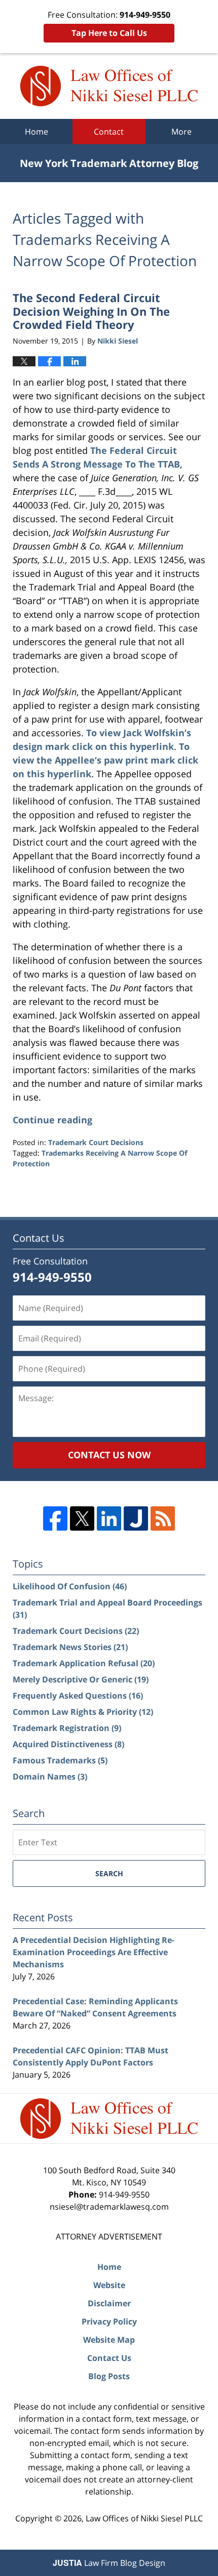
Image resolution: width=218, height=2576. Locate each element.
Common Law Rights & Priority (83, 1712)
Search (109, 1873)
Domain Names (50, 1777)
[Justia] (136, 1518)
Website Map (109, 2340)
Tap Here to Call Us (109, 33)
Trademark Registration (67, 1728)
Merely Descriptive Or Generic (81, 1679)
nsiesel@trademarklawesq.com (109, 2207)
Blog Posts (109, 2376)
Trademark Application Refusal (84, 1663)
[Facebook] (55, 1518)
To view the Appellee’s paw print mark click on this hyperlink (105, 760)
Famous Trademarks (60, 1760)
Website (109, 2285)
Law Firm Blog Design (109, 2563)
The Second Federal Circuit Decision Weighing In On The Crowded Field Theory (91, 311)
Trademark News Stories (70, 1647)
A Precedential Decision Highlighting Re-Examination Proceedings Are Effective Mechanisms (94, 1952)
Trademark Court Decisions (96, 1142)
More (181, 132)
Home (37, 132)
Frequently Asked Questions (78, 1696)
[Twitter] (82, 1518)
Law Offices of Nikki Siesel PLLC (144, 2518)
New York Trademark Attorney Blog (109, 86)
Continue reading (52, 1120)
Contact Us (109, 2358)
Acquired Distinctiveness (68, 1744)
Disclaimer (109, 2303)
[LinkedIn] (109, 1518)
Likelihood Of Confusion (70, 1586)
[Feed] (163, 1518)
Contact (109, 132)
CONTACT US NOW (109, 1455)
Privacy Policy (109, 2321)
